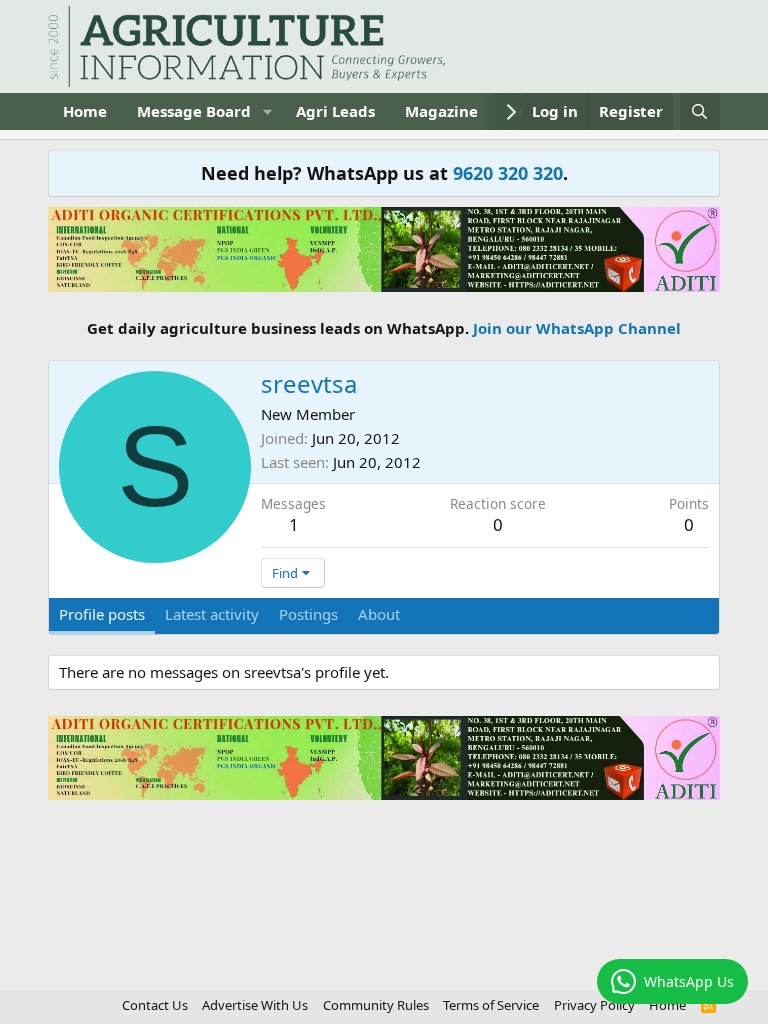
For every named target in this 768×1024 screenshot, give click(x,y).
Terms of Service (491, 1005)
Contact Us (155, 1005)
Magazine (441, 111)
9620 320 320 (508, 173)
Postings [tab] (308, 614)
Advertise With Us (255, 1005)
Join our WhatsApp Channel (577, 328)
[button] (267, 111)
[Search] (699, 111)
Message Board (194, 111)
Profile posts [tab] (102, 614)
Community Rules (376, 1005)
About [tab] (379, 614)
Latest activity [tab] (212, 614)
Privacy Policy (594, 1005)
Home (85, 111)
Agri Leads (335, 111)
